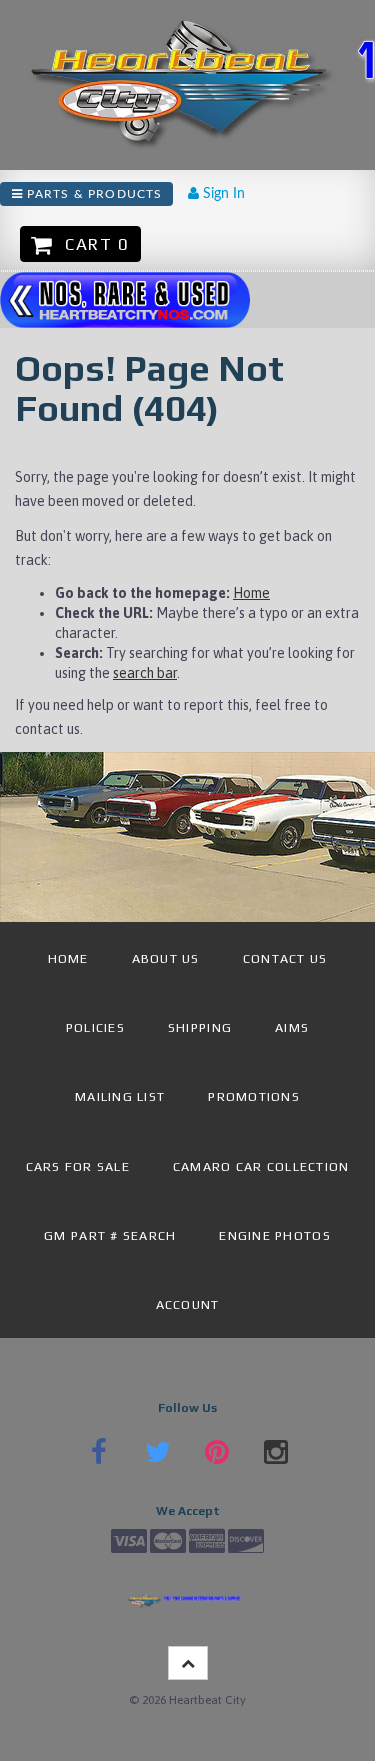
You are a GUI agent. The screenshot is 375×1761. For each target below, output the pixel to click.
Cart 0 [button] (92, 244)
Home (251, 593)
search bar (145, 673)
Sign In (222, 194)
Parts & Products (92, 194)
